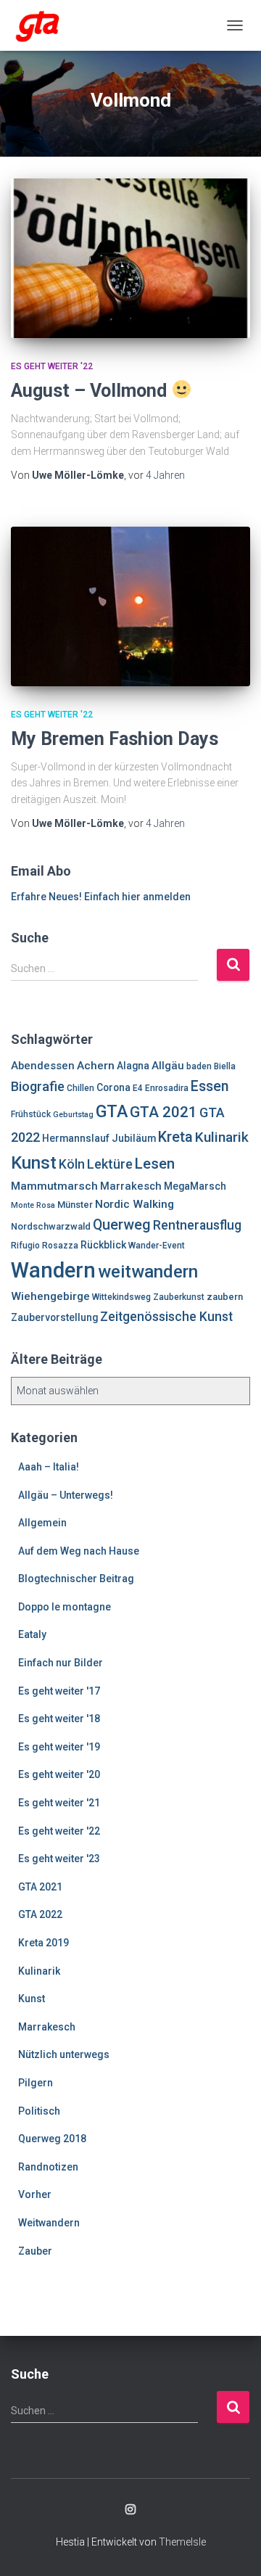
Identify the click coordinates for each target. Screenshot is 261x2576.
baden (199, 1066)
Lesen (155, 1164)
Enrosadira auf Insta (130, 2510)
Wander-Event (157, 1246)
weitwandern (148, 1272)
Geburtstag (73, 1115)
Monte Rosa (33, 1205)
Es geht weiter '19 (59, 1747)
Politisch (39, 2111)
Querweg (122, 1225)
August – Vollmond (91, 391)
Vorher (35, 2194)
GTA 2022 (40, 1914)
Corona (113, 1087)
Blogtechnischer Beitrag (76, 1579)
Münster (75, 1205)
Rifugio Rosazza (45, 1246)
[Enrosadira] (43, 25)
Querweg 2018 (52, 2139)
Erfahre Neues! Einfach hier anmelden (101, 897)
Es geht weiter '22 (52, 366)
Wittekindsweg (121, 1297)
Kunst (34, 1163)
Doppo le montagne (65, 1607)
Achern (96, 1066)
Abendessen (43, 1066)
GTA (112, 1111)
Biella (225, 1066)
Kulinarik (222, 1137)
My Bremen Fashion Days (115, 739)
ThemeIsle (182, 2542)
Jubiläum (134, 1138)
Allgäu (168, 1066)
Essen (210, 1086)
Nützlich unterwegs (64, 2054)
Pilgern (36, 2083)
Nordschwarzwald (51, 1226)
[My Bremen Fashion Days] (130, 606)
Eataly (32, 1634)
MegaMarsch (195, 1186)
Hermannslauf (76, 1138)
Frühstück (31, 1114)
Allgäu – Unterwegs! (66, 1495)
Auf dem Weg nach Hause (79, 1551)
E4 (138, 1088)
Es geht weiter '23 (59, 1859)
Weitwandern (49, 2223)
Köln (72, 1164)
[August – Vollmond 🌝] (130, 258)
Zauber (35, 2251)
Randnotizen (48, 2167)
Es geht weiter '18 (59, 1719)
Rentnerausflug (197, 1225)
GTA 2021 (163, 1112)
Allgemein (42, 1523)
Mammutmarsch (54, 1186)
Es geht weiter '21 (59, 1803)
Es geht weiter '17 (59, 1691)
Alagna (133, 1066)
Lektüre (110, 1164)
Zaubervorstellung (54, 1317)
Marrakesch (131, 1186)
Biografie (38, 1086)
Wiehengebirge (50, 1296)
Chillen (80, 1088)
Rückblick (103, 1245)
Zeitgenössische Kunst (166, 1317)
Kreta (175, 1137)
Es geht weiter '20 (59, 1774)
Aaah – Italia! (49, 1467)
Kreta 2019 (43, 1943)
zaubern (225, 1297)
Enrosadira (167, 1088)
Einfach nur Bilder (61, 1663)
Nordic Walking (134, 1204)
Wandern (53, 1270)
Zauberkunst (179, 1297)
